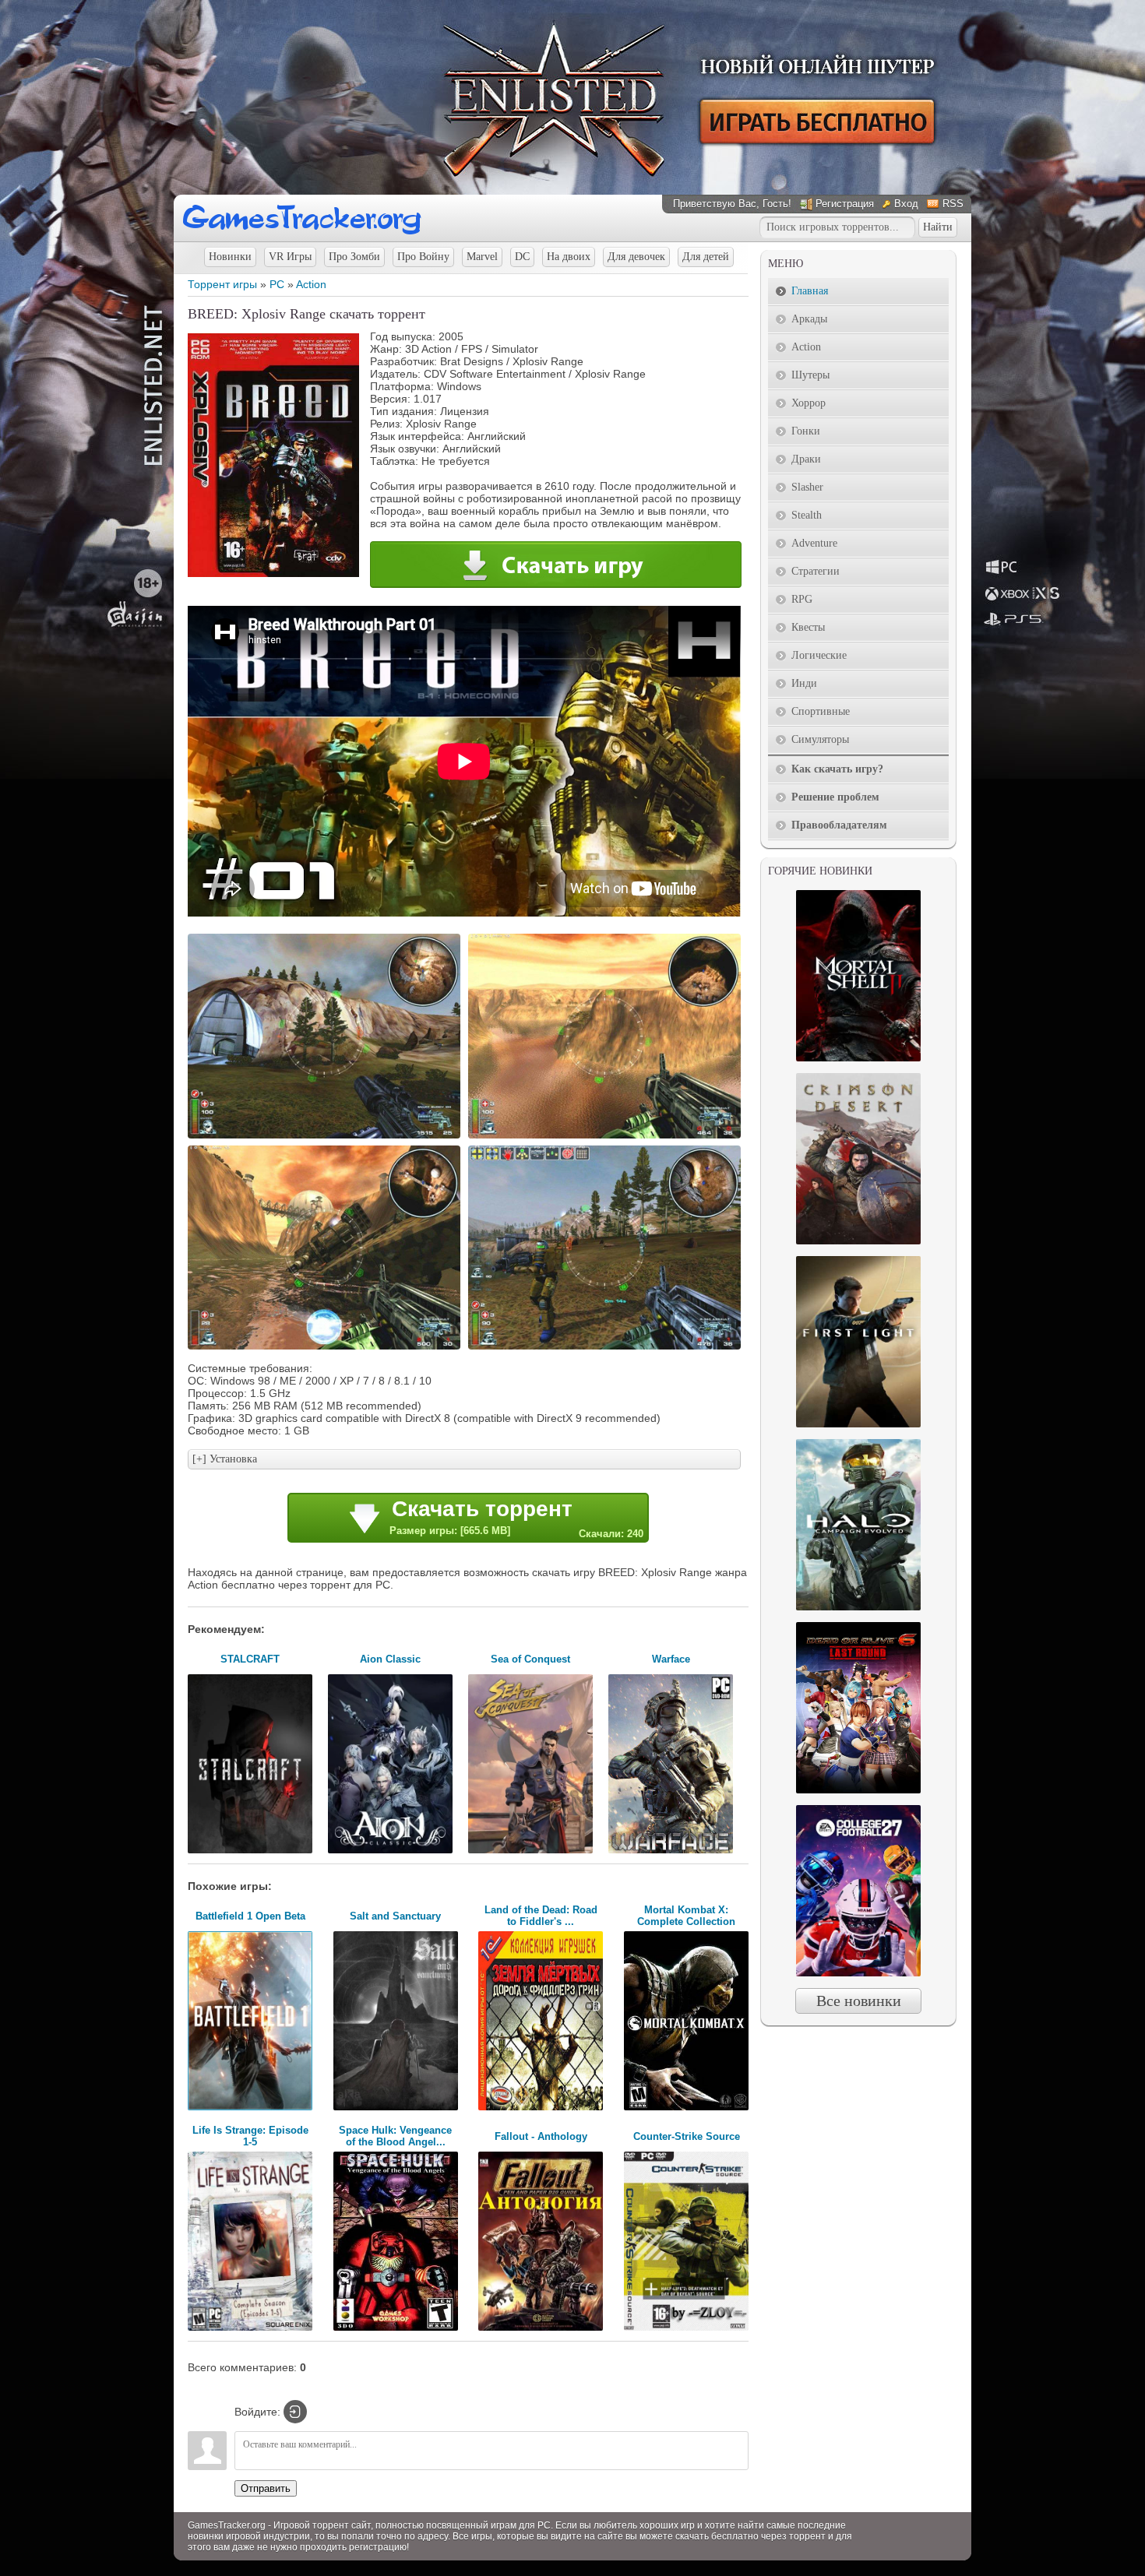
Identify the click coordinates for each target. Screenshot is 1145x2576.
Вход (906, 204)
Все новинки (859, 2001)
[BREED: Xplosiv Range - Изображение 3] (326, 1348)
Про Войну (423, 257)
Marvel (482, 257)
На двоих (569, 257)
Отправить (266, 2488)
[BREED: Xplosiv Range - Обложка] (273, 573)
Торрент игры (222, 284)
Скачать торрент (516, 1518)
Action (311, 284)
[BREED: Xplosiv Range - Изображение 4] (607, 1348)
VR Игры (290, 257)
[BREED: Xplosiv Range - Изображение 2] (607, 1137)
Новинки (230, 257)
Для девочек (636, 257)
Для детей (706, 257)
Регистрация (845, 204)
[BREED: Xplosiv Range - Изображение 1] (326, 1137)
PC (277, 284)
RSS (953, 204)
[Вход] (295, 2412)
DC (522, 257)
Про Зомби (354, 257)
